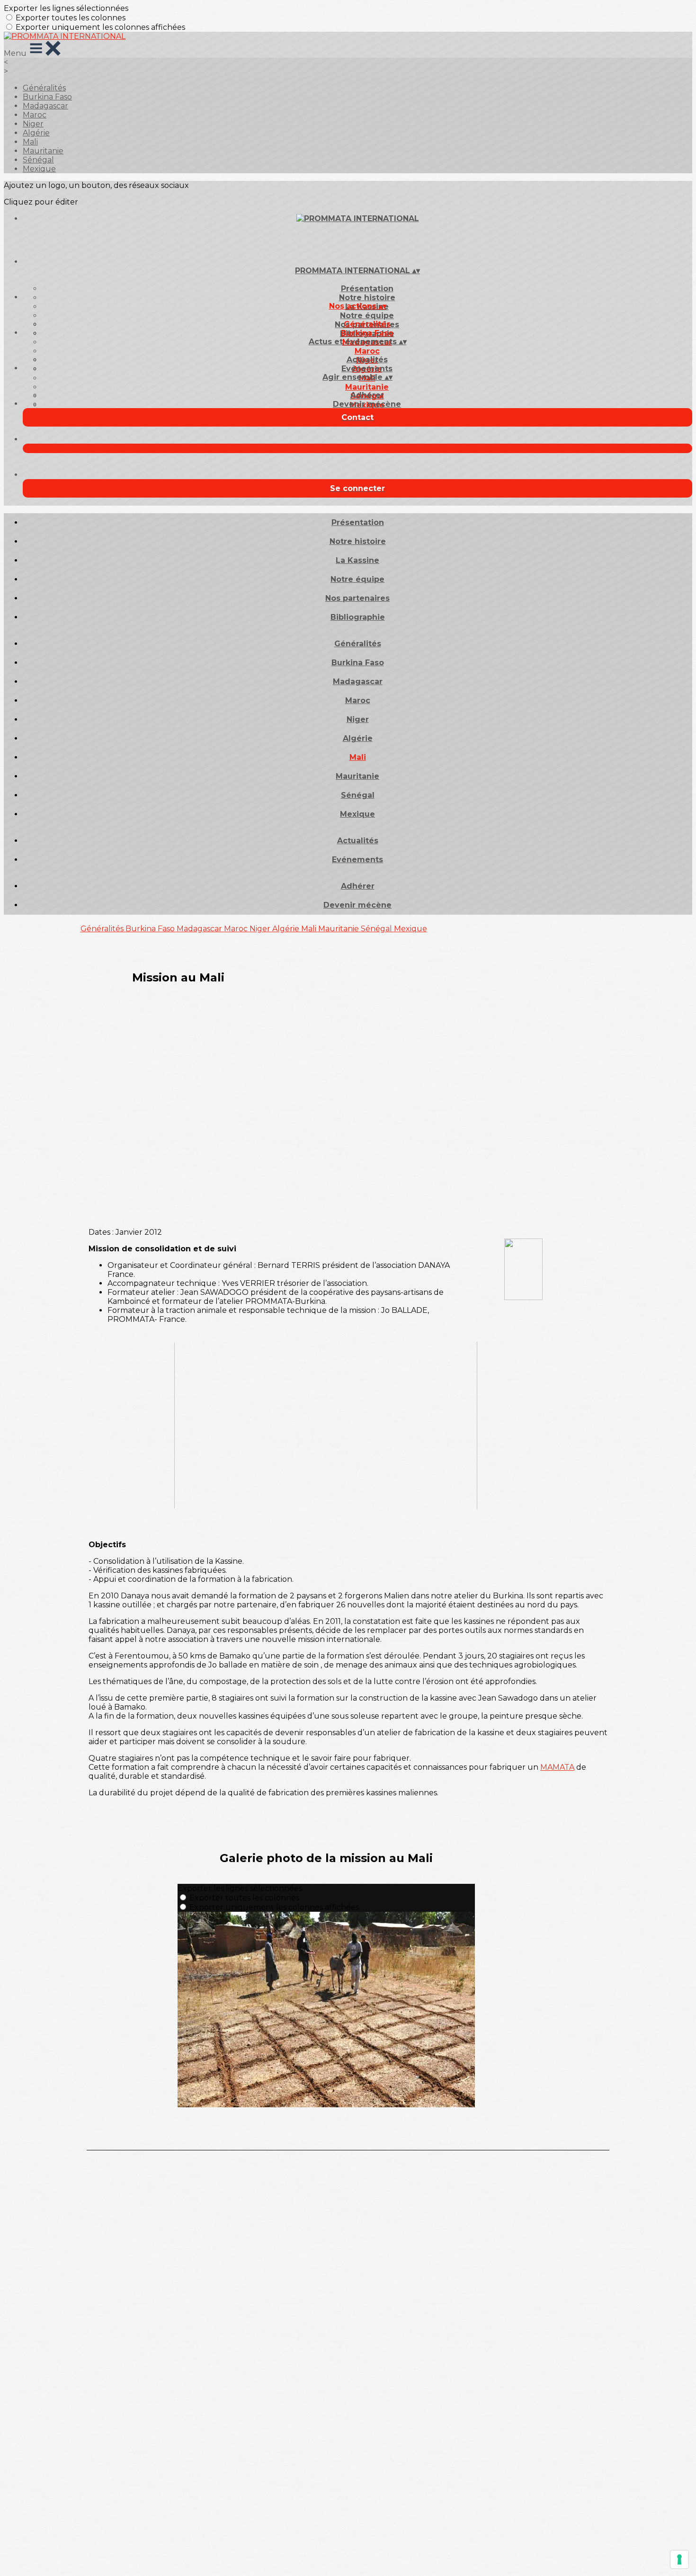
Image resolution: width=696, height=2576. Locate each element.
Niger (33, 124)
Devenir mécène (367, 404)
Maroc (35, 115)
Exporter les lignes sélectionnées (66, 8)
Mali (30, 142)
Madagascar (45, 106)
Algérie (36, 133)
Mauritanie (43, 151)
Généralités (44, 88)
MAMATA (557, 1767)
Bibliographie (358, 617)
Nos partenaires (357, 598)
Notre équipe (367, 316)
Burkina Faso (47, 97)
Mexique (39, 169)
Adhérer (367, 395)
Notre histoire (367, 298)
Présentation (367, 289)
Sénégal (38, 160)
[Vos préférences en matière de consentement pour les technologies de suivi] (679, 2559)
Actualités (367, 360)
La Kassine (357, 560)
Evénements (367, 369)
